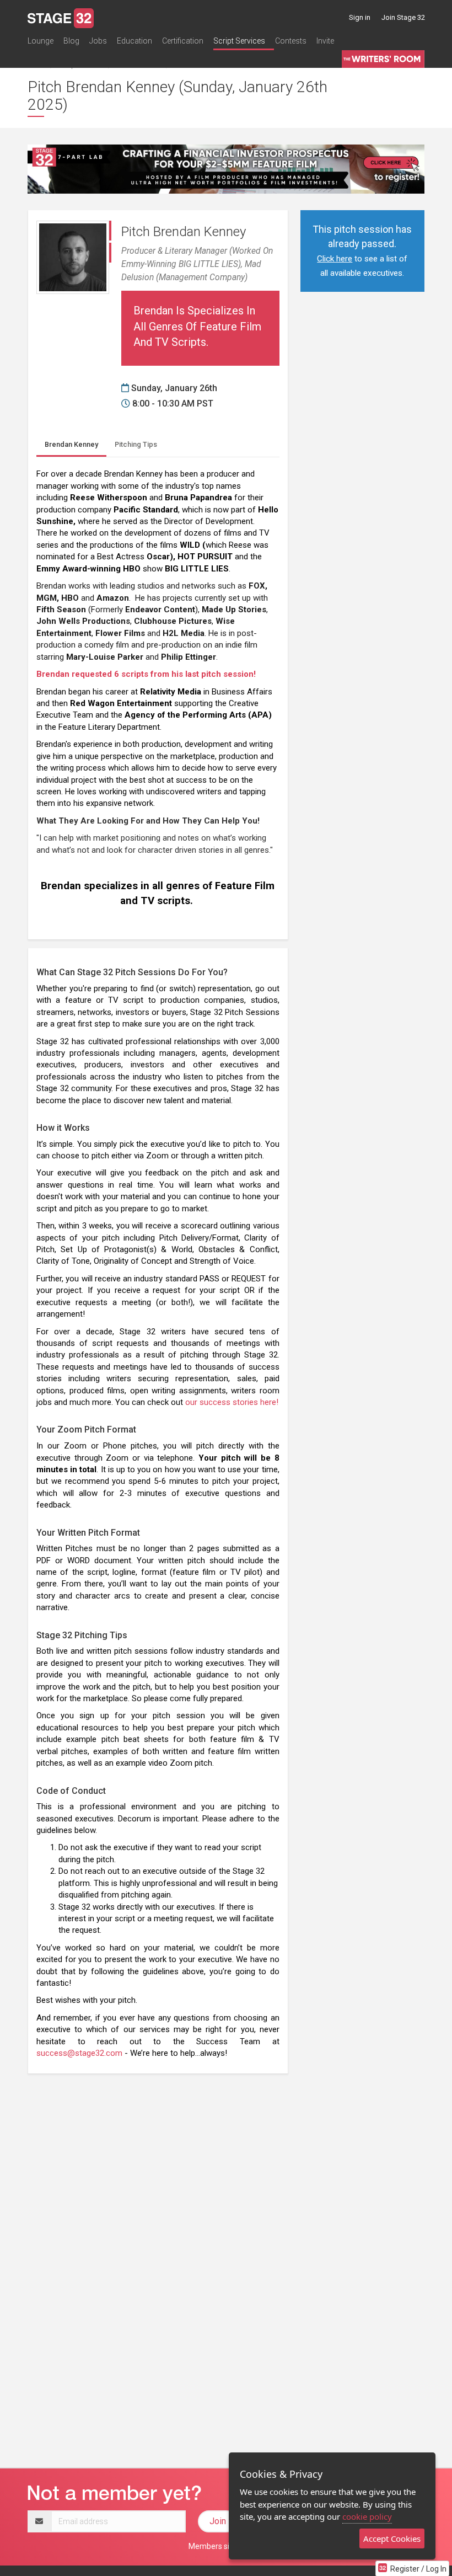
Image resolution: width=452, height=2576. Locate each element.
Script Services (239, 41)
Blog (71, 41)
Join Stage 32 (403, 17)
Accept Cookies (392, 2538)
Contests (291, 41)
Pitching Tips (136, 444)
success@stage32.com (79, 2053)
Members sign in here (226, 2546)
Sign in (360, 17)
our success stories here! (232, 1402)
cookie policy (367, 2516)
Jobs (98, 41)
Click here (335, 259)
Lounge (41, 41)
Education (134, 41)
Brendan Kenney (71, 444)
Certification (183, 41)
